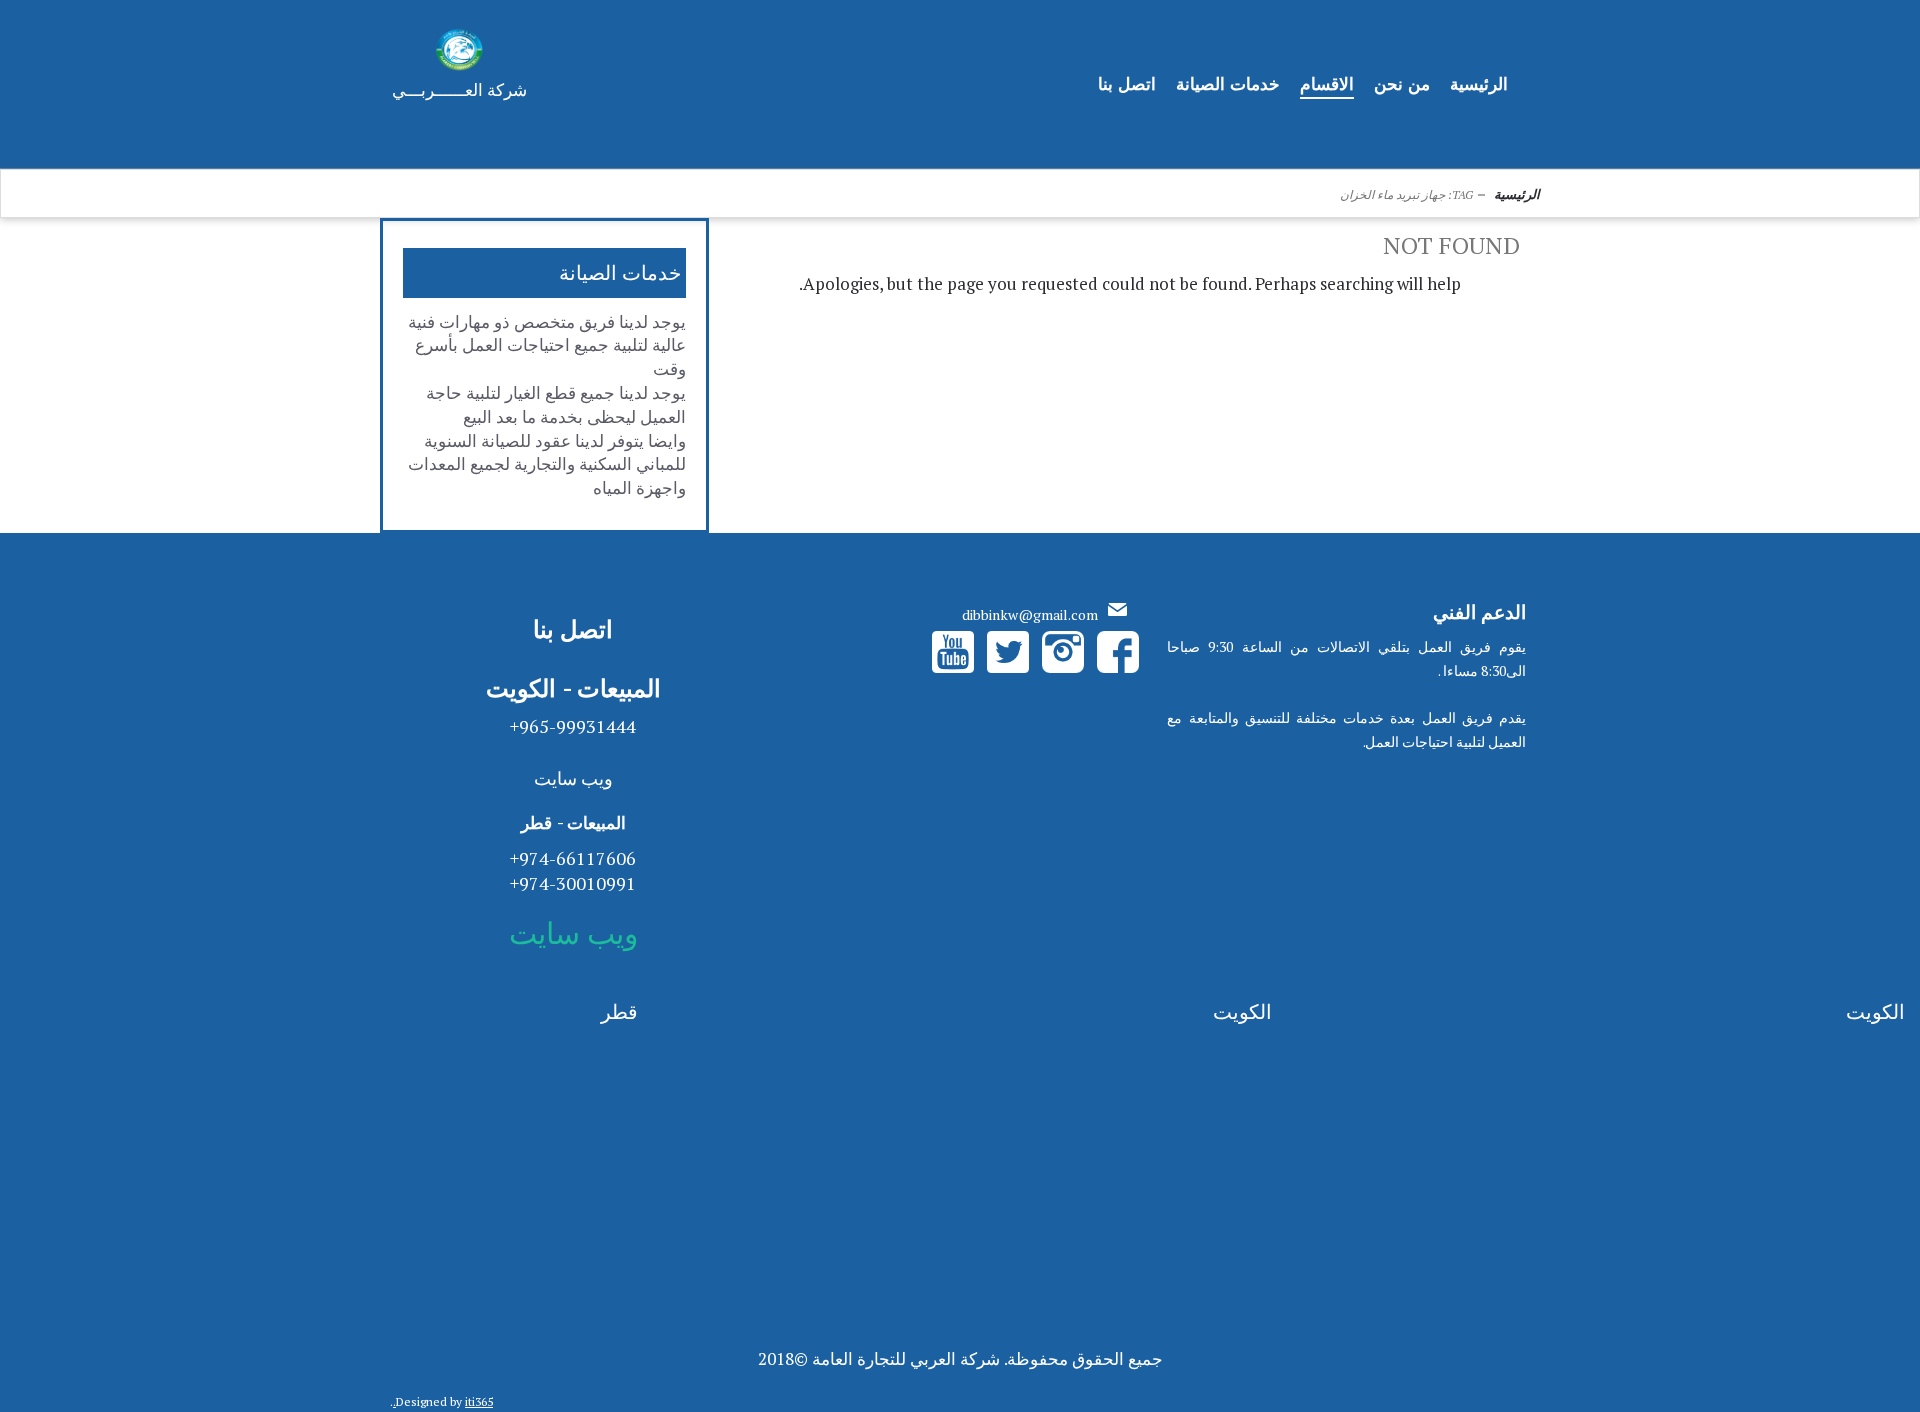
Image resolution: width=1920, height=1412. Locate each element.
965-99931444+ (573, 726)
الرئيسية (1517, 194)
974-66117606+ (573, 858)
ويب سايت (573, 778)
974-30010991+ (573, 883)
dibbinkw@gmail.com (1030, 614)
